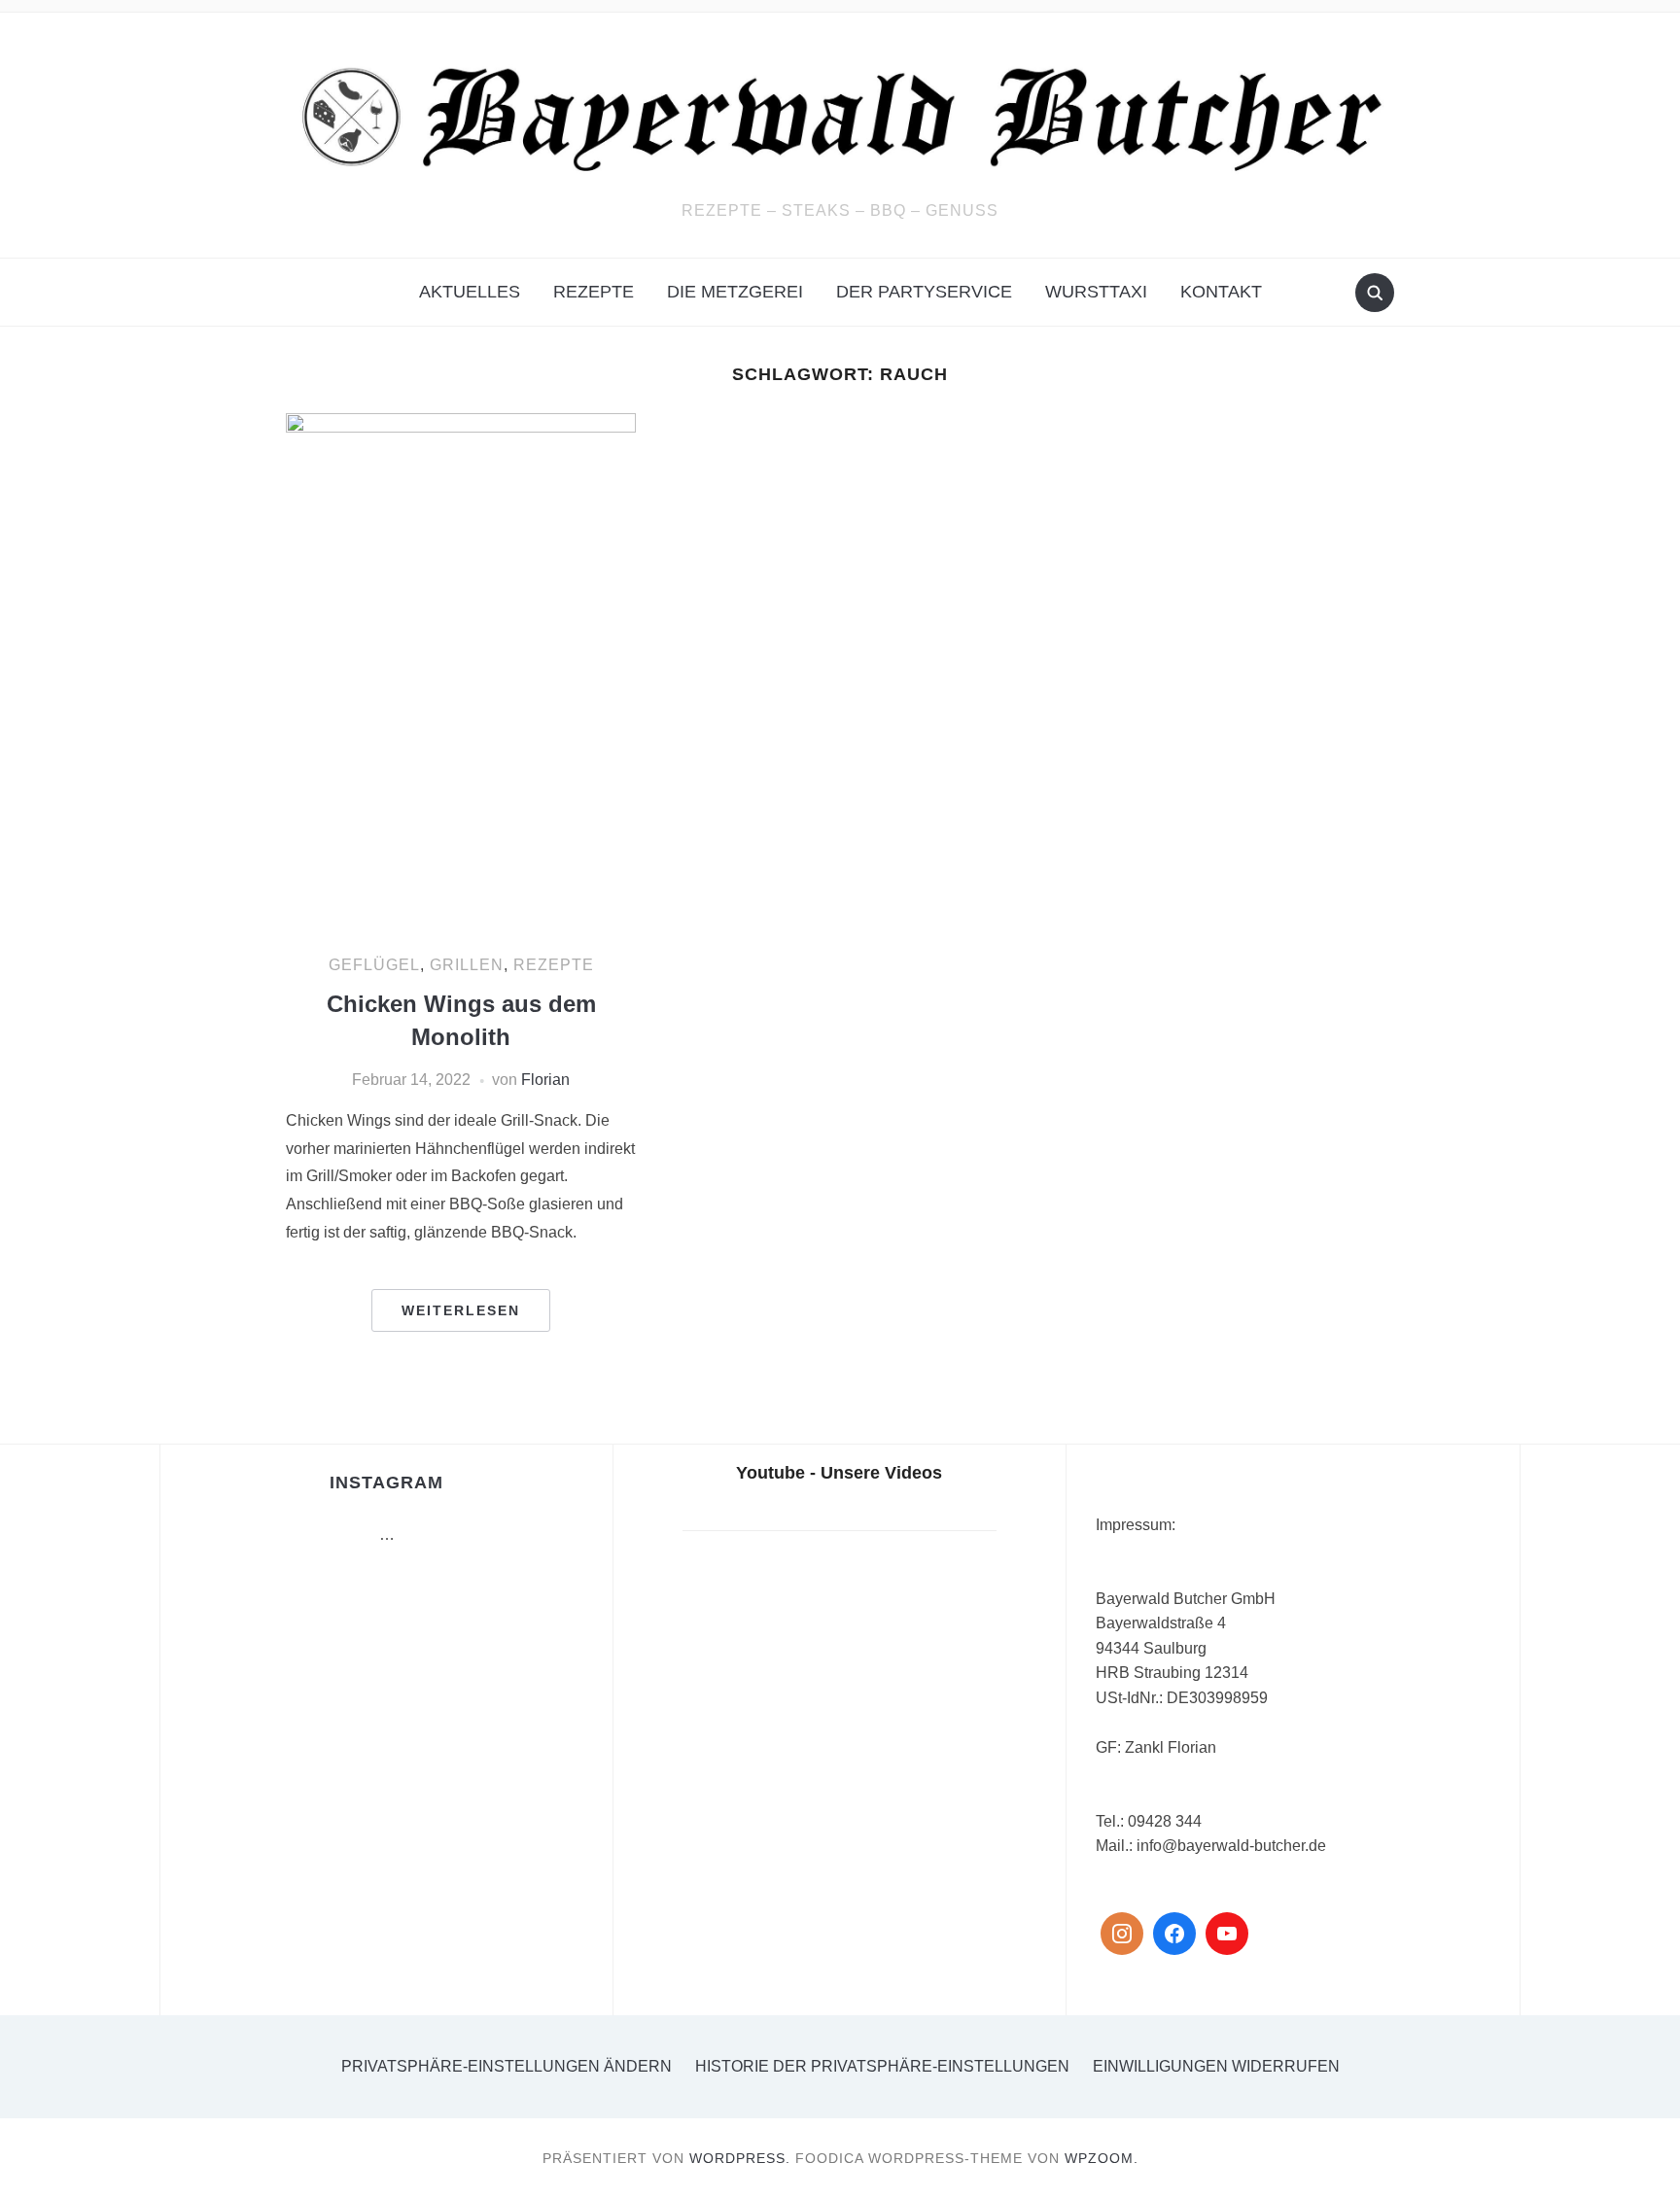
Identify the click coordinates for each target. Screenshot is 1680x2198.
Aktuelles (470, 292)
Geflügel (374, 965)
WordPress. (740, 2158)
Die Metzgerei (735, 292)
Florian (545, 1080)
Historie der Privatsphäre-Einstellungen (882, 2066)
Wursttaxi (1096, 292)
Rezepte (594, 292)
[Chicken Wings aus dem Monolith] (461, 675)
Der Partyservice (924, 292)
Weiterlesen (461, 1310)
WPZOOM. (1102, 2158)
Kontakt (1221, 292)
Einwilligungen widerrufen (1216, 2066)
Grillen (467, 965)
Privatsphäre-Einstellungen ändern (507, 2066)
